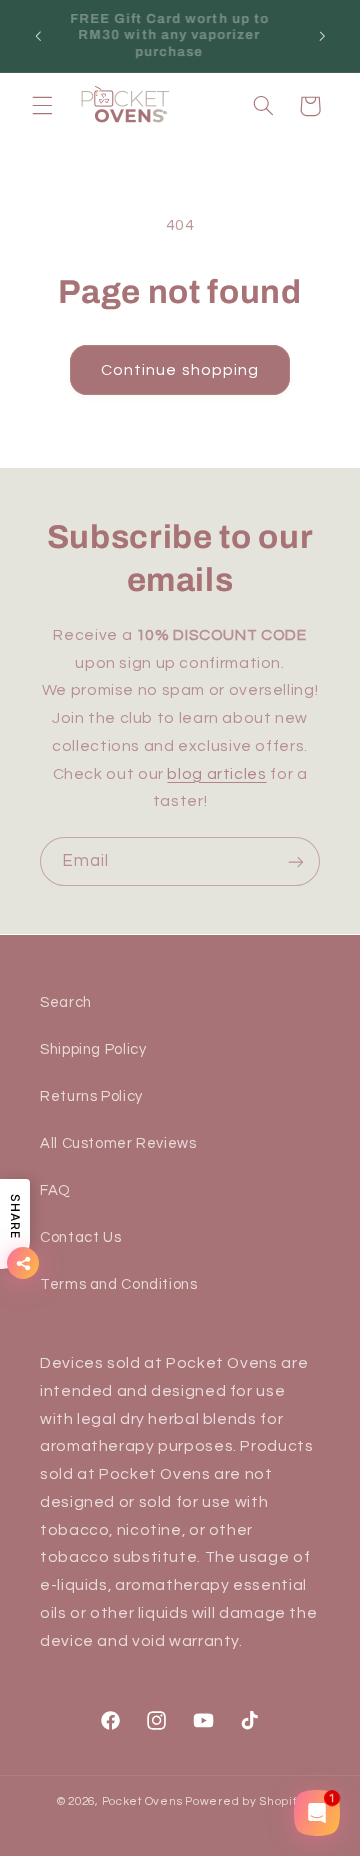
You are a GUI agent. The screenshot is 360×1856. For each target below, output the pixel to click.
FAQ (55, 1190)
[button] (42, 106)
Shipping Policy (93, 1049)
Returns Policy (91, 1096)
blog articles (216, 774)
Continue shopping (180, 370)
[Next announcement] (322, 36)
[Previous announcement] (38, 36)
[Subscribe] (296, 861)
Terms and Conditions (119, 1284)
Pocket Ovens (142, 1801)
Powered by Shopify (244, 1801)
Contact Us (80, 1237)
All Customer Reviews (118, 1143)
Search (66, 1002)
